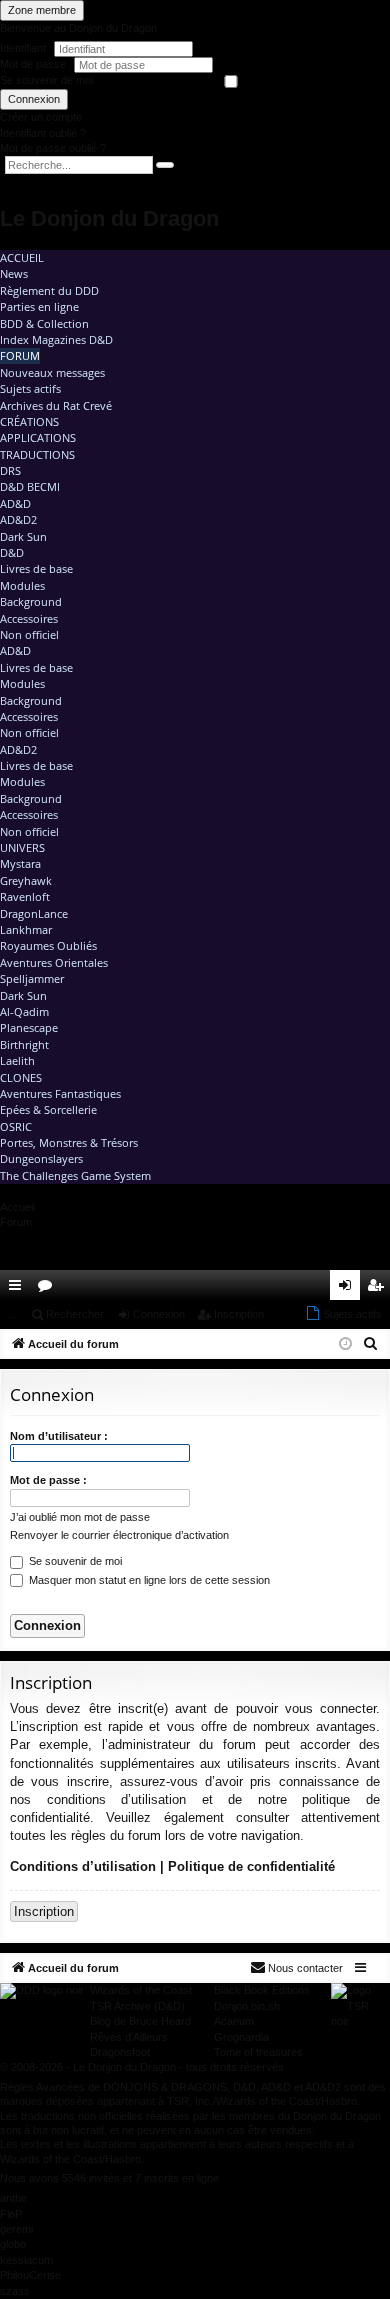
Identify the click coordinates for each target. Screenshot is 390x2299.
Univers (22, 847)
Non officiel (29, 634)
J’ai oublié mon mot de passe (80, 1517)
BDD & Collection (44, 323)
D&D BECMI (30, 486)
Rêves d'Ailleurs (129, 2037)
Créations (29, 421)
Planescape (29, 1027)
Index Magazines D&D (56, 339)
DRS (10, 470)
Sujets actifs (30, 388)
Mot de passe (34, 64)
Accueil (22, 257)
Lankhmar (26, 929)
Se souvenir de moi (46, 80)
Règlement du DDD (49, 290)
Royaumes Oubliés (48, 945)
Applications (38, 437)
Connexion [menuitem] (349, 1289)
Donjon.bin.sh (247, 2006)
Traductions (37, 454)
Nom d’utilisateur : (59, 1436)
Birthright (24, 1044)
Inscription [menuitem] (379, 1289)
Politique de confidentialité (251, 1866)
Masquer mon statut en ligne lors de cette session (148, 1580)
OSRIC (16, 1126)
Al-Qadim (24, 1011)
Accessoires (29, 618)
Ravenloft (25, 896)
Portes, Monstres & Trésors (69, 1142)
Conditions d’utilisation (83, 1866)
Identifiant (23, 48)
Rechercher (75, 1314)
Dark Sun (23, 536)
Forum (20, 355)
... (12, 1314)
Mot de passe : (48, 1480)
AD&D (15, 503)
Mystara (20, 863)
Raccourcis (19, 1289)
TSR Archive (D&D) (137, 2006)
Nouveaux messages (52, 372)
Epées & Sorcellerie (48, 1109)
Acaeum (234, 2021)
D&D (12, 552)
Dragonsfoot (120, 2052)
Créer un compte (41, 117)
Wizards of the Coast (141, 1990)
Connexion (34, 99)
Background (31, 601)
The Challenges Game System (75, 1175)
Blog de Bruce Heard (140, 2021)
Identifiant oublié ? (43, 133)
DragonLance (34, 913)
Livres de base (36, 568)
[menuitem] (318, 1285)
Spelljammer (32, 978)
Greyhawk (26, 880)
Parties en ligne (39, 306)
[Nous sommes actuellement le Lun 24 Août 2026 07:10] (345, 1344)
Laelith (17, 1060)
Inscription (239, 1314)
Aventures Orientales (54, 962)
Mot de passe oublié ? (53, 148)
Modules (22, 585)
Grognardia (241, 2037)
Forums (49, 1289)
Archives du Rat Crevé (56, 405)
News (14, 273)
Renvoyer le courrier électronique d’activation (119, 1535)
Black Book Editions (262, 1990)
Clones (21, 1077)
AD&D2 (18, 519)
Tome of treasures (258, 2052)
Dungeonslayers (41, 1158)
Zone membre (42, 10)
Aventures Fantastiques (60, 1093)
